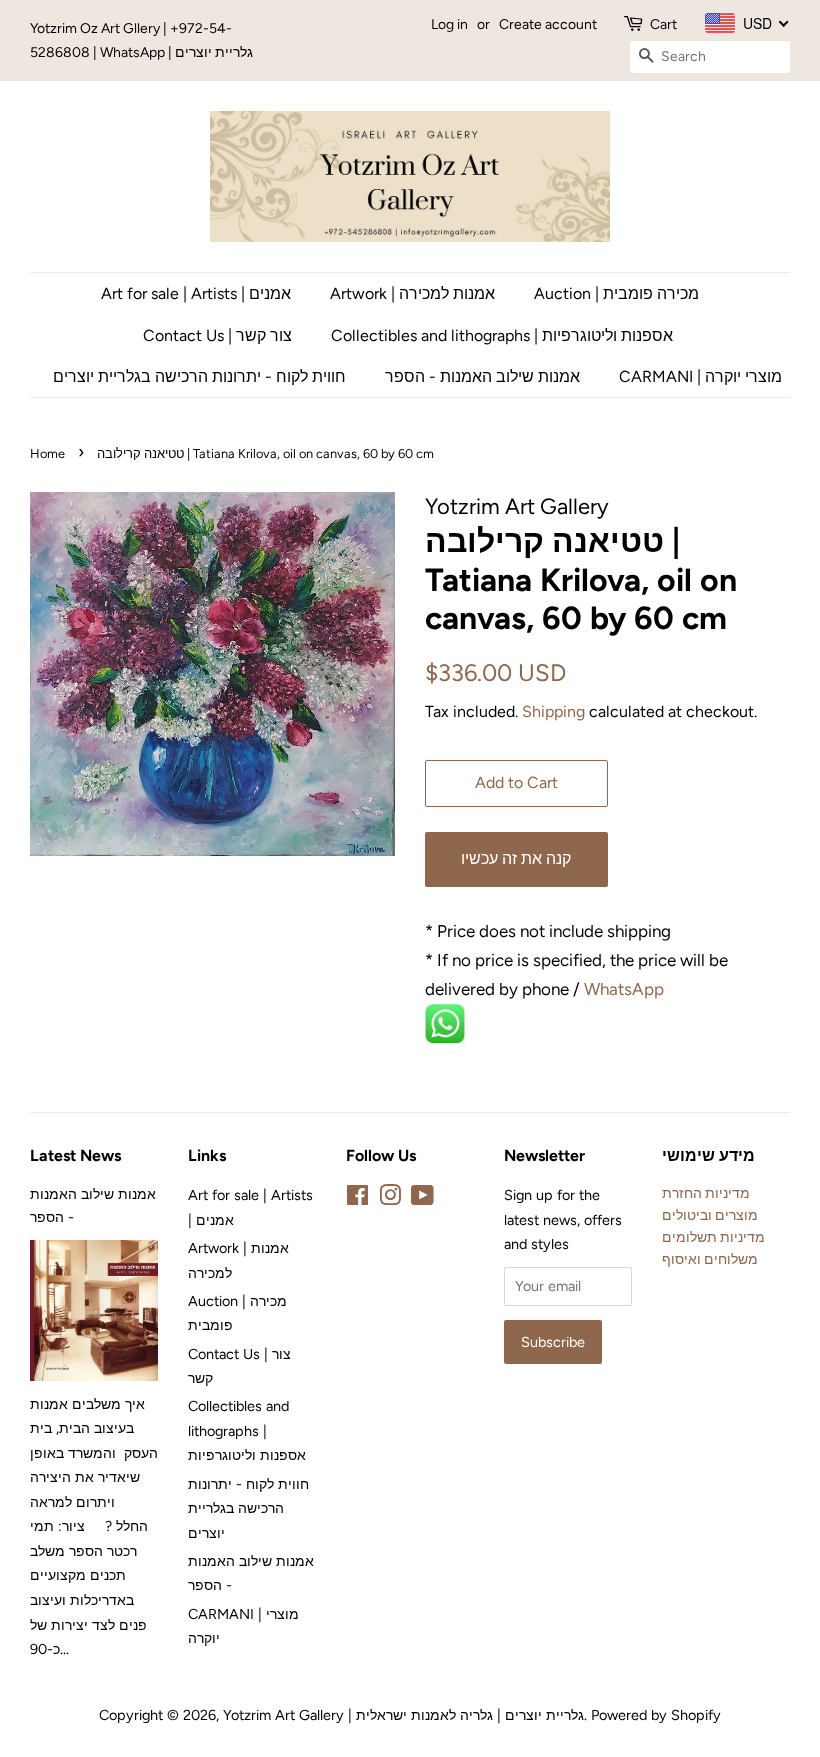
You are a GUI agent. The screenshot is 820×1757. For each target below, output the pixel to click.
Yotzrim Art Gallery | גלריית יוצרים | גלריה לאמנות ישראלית (403, 1715)
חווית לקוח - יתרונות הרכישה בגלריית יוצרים (199, 376)
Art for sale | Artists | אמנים (196, 293)
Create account (548, 24)
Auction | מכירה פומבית (616, 293)
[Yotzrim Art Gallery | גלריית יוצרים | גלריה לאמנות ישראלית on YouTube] (422, 1199)
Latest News (75, 1155)
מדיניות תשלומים (713, 1237)
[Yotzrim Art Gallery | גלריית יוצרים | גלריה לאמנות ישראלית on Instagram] (390, 1199)
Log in (449, 24)
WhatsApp (626, 989)
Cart (663, 24)
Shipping (553, 711)
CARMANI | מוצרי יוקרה (700, 376)
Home (47, 453)
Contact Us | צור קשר (217, 335)
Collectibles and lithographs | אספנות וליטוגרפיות (502, 335)
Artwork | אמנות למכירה (412, 293)
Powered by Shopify (656, 1715)
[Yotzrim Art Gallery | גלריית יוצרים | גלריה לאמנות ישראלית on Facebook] (357, 1199)
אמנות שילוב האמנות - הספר (482, 376)
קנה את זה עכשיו (516, 858)
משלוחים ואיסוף (710, 1259)
